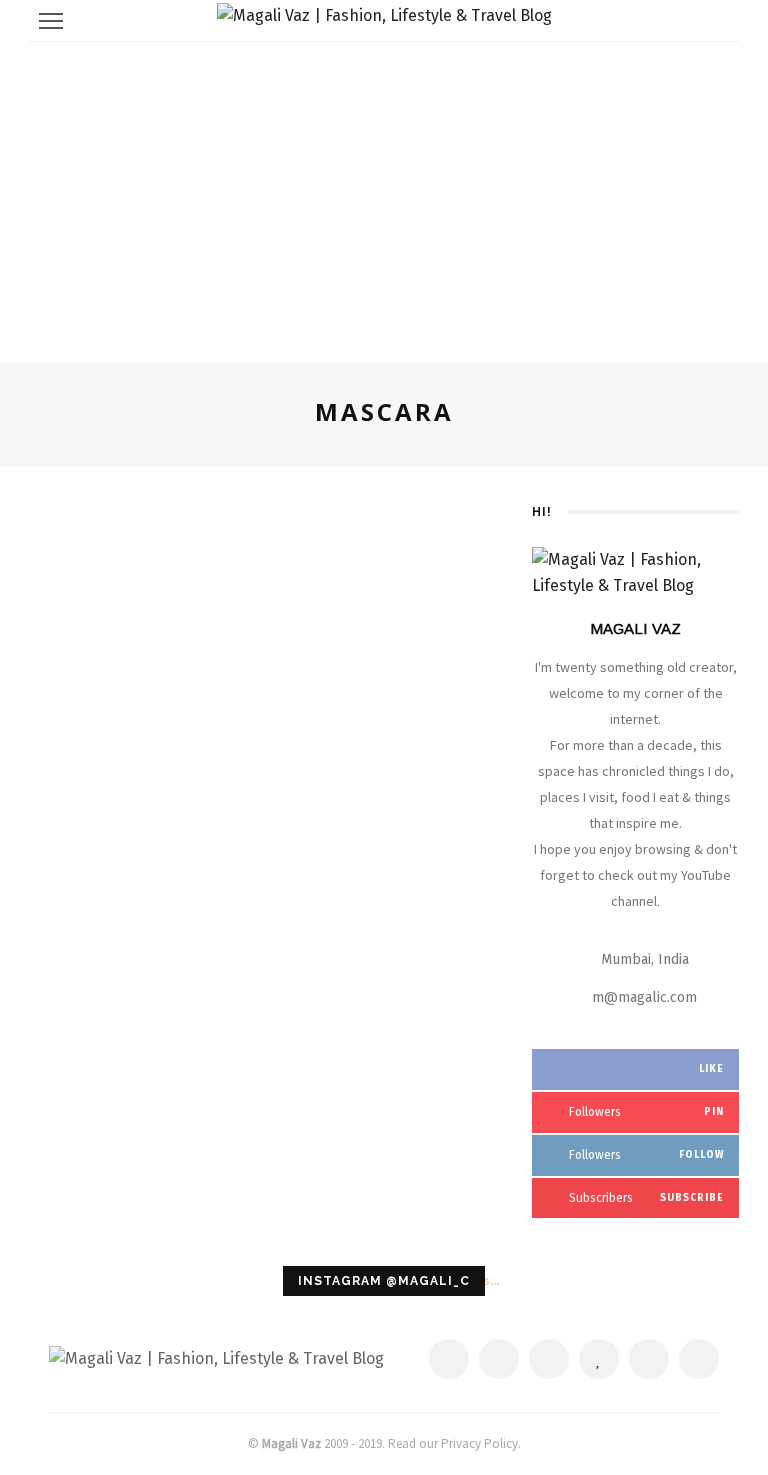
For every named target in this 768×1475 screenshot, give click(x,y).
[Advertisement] (384, 192)
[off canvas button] (51, 21)
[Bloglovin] (599, 1359)
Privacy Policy (479, 1443)
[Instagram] (649, 1359)
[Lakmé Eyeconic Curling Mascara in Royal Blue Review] (142, 521)
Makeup (297, 506)
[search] (718, 20)
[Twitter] (499, 1359)
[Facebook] (449, 1359)
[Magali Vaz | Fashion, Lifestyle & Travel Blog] (216, 1357)
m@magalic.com (644, 997)
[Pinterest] (549, 1359)
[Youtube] (699, 1359)
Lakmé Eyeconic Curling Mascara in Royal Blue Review (378, 560)
